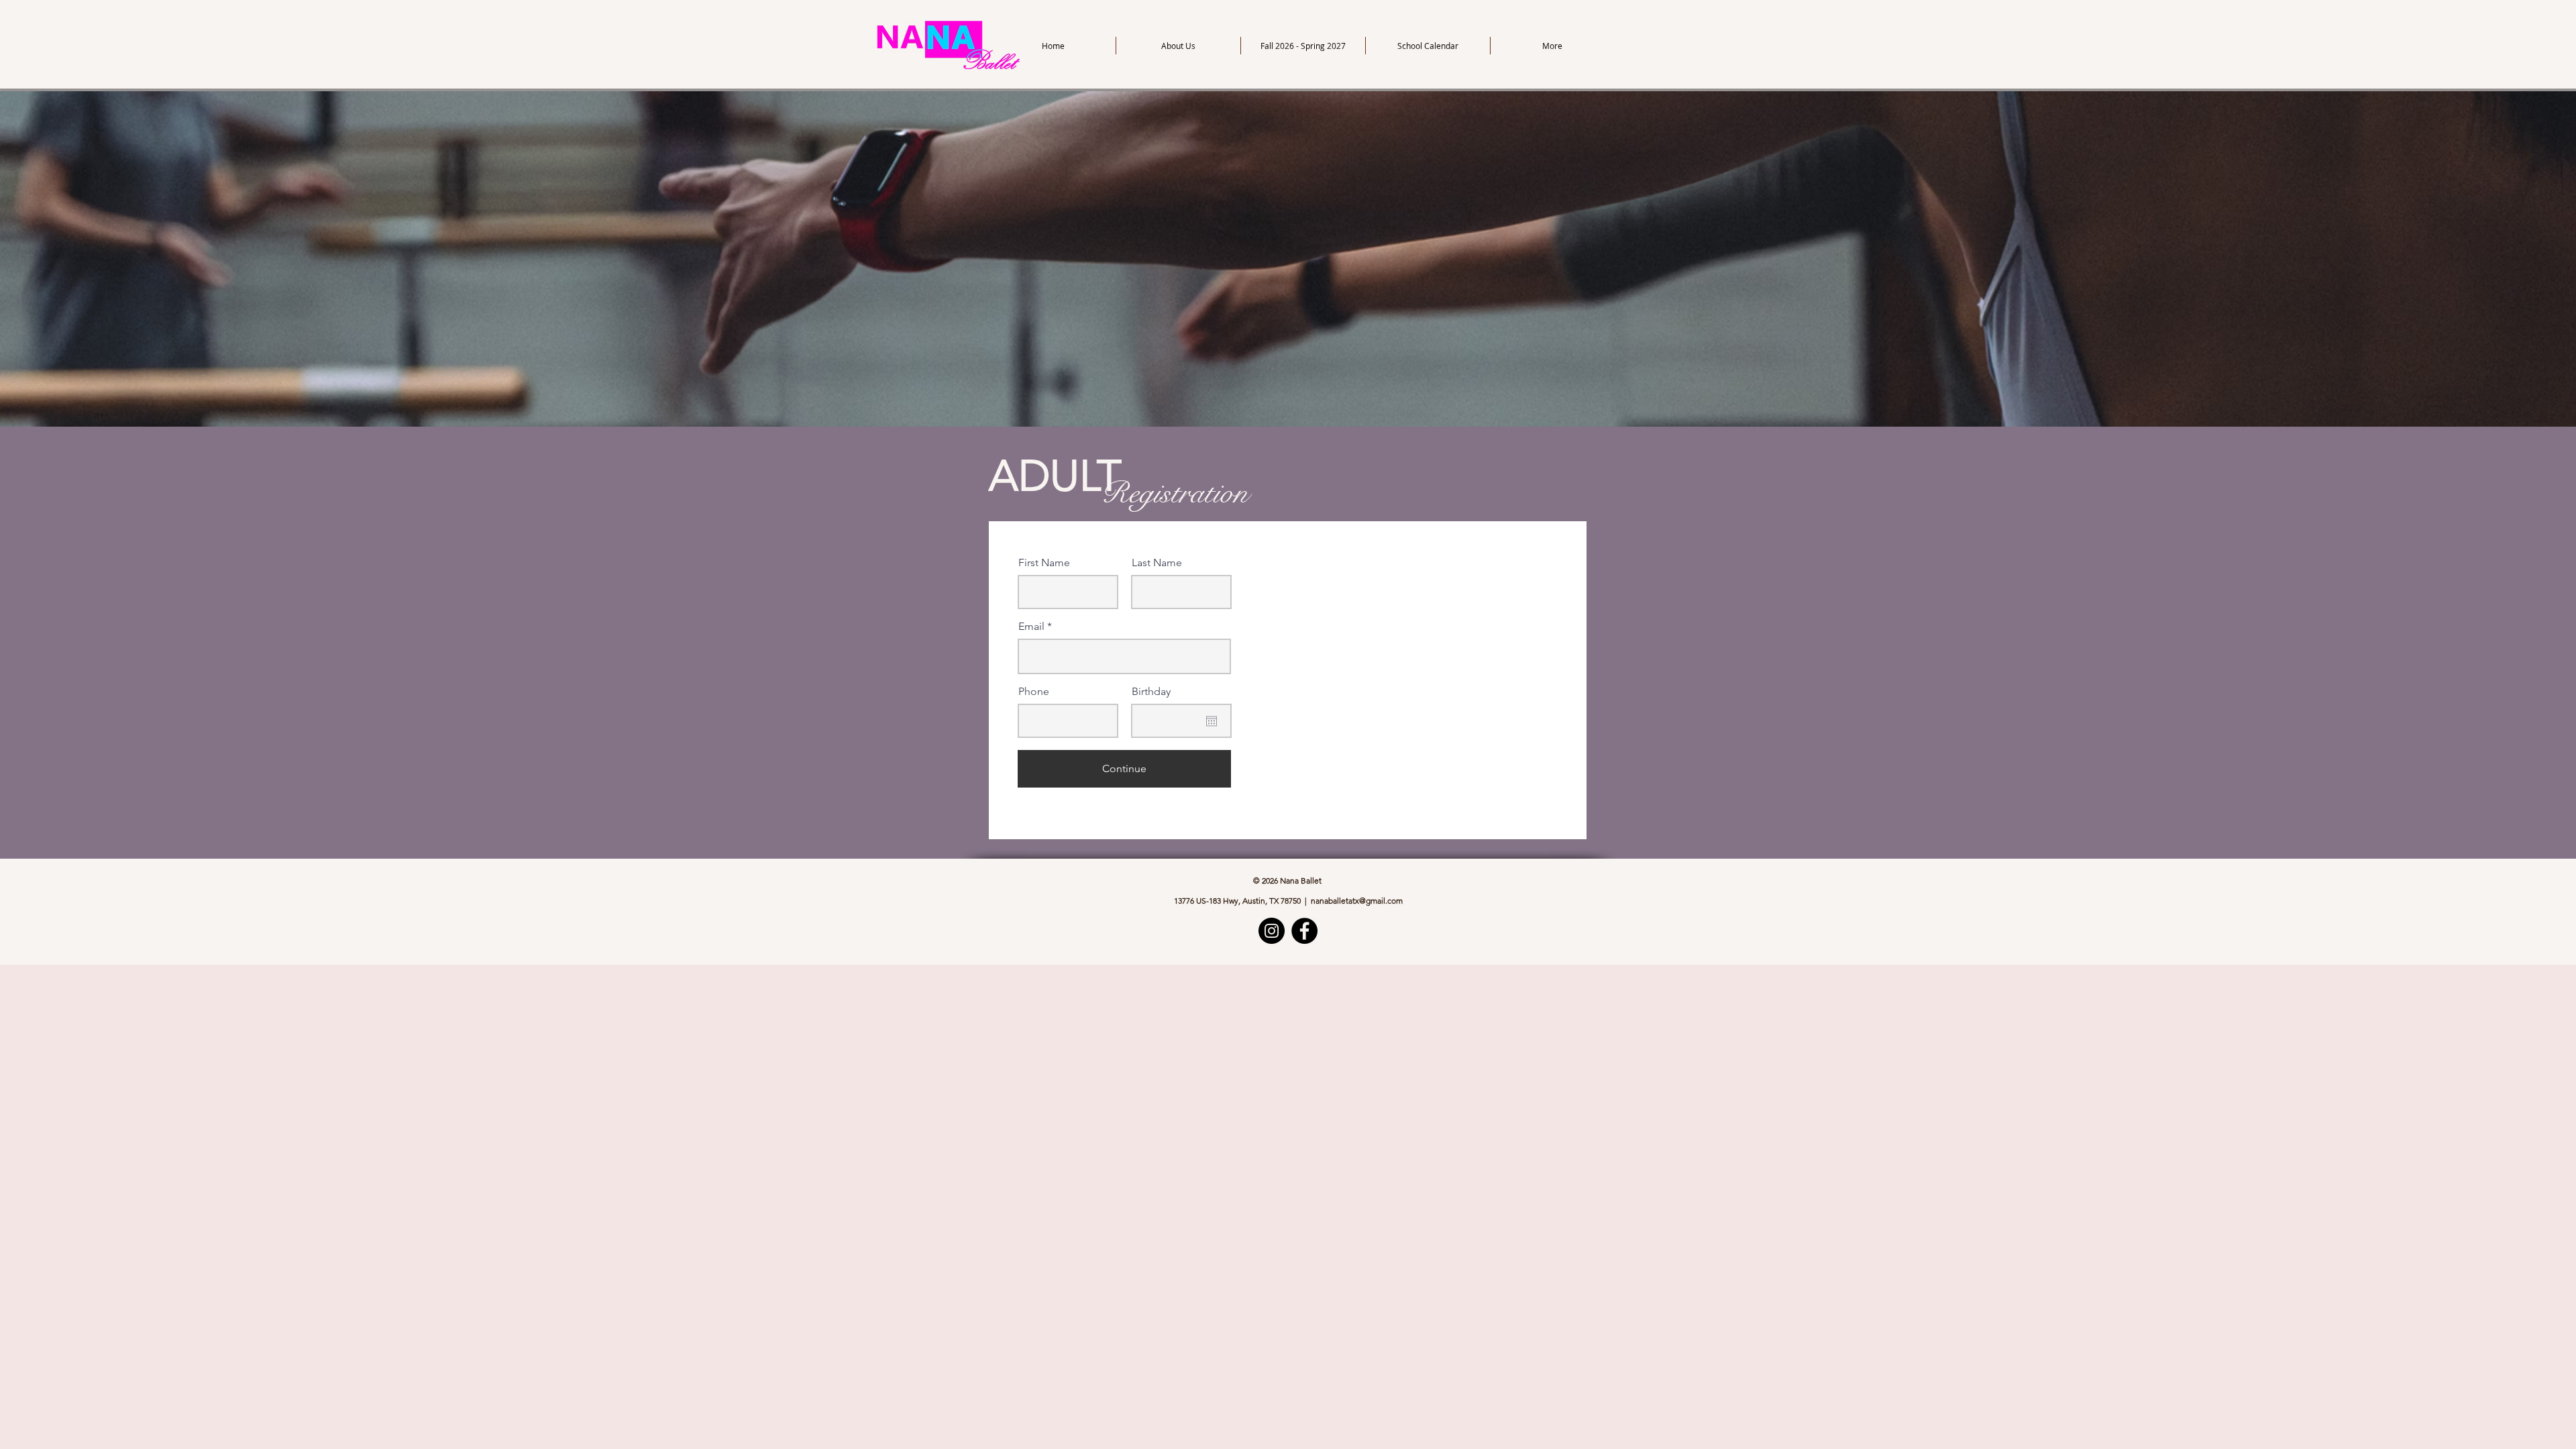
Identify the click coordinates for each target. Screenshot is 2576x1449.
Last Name (1157, 563)
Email (1031, 627)
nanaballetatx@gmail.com (1357, 901)
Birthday (1151, 692)
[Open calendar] (1212, 721)
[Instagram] (1272, 931)
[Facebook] (1304, 931)
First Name (1044, 563)
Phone (1034, 692)
